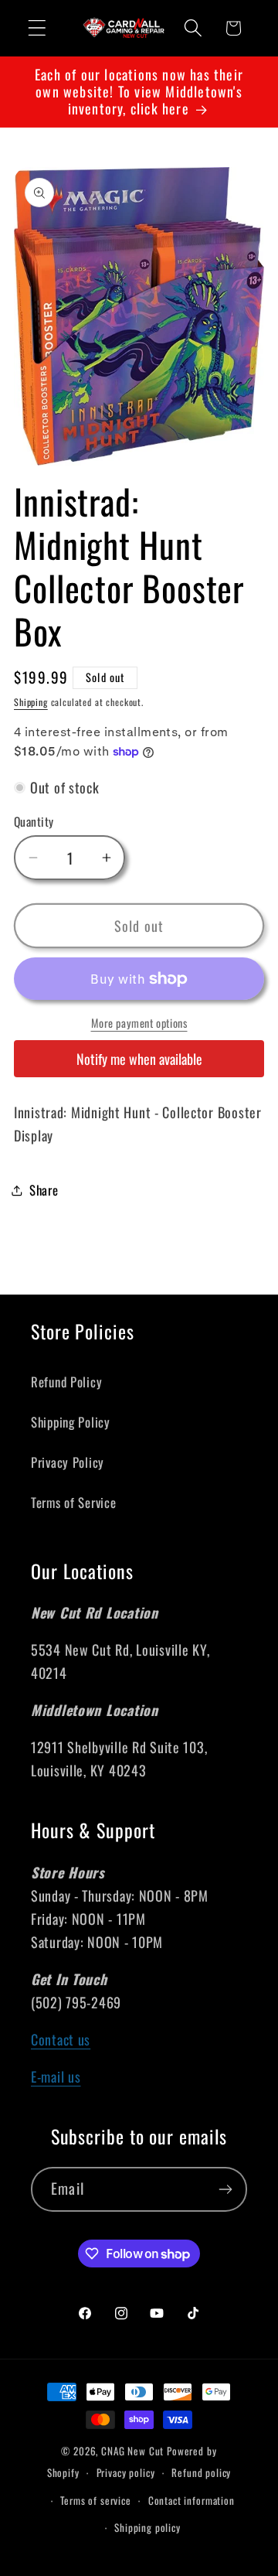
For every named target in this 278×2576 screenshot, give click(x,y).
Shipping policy (147, 2527)
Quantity (34, 821)
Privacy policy (126, 2472)
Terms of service (95, 2500)
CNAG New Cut (132, 2451)
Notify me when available (139, 1059)
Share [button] (44, 1190)
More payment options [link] (139, 1023)
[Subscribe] (225, 2189)
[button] (37, 28)
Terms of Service (74, 1502)
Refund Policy (66, 1382)
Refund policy (201, 2472)
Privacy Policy (68, 1462)
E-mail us (56, 2076)
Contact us (61, 2039)
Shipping (31, 702)
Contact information (192, 2500)
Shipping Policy (71, 1422)
